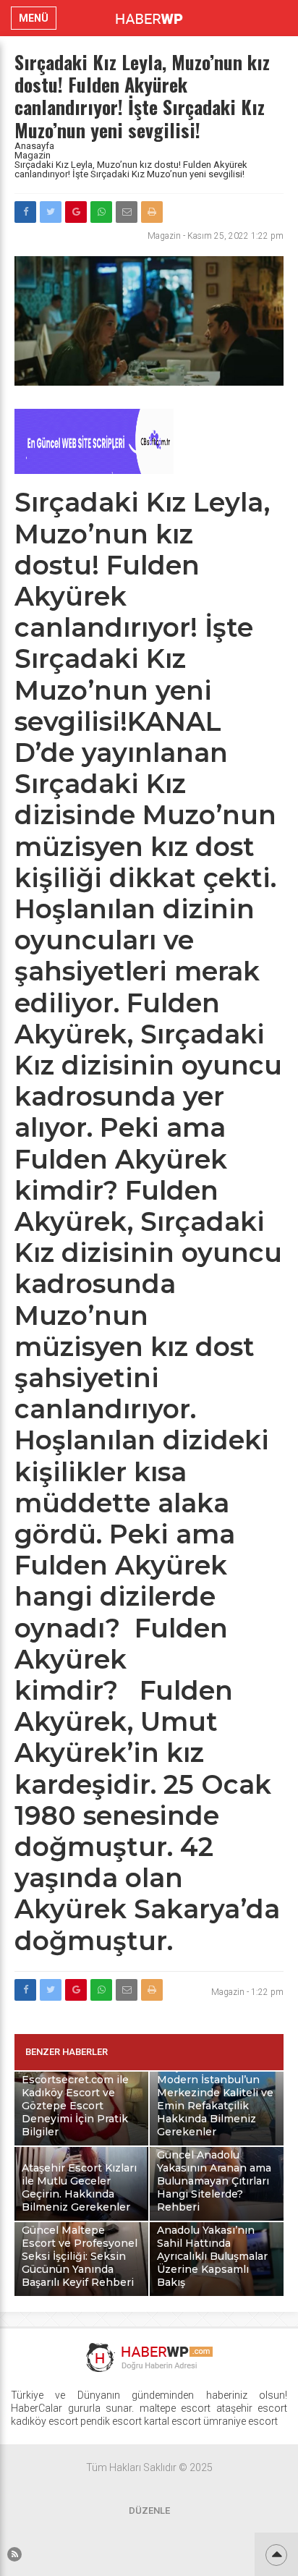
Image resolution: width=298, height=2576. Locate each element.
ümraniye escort (240, 2421)
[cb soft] (94, 470)
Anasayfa (34, 146)
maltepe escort (175, 2408)
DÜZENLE (149, 2511)
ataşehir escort (252, 2408)
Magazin (33, 155)
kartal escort (173, 2421)
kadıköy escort (44, 2421)
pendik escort (111, 2421)
